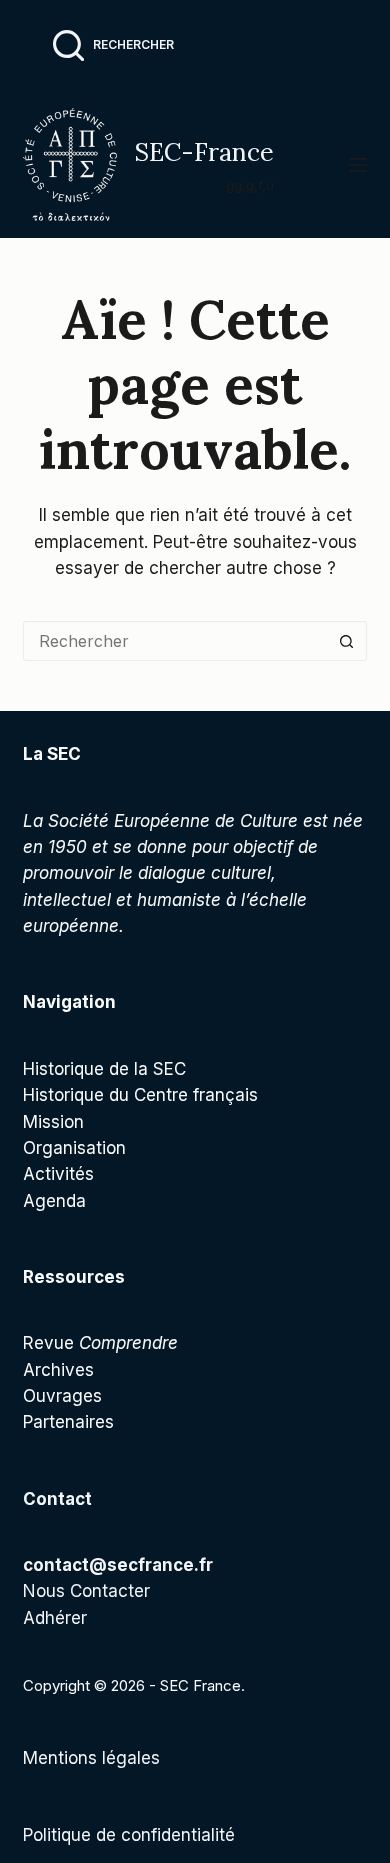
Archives (58, 1370)
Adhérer (55, 1618)
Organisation (74, 1148)
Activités (58, 1174)
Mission (53, 1122)
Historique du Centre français (140, 1095)
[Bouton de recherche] (347, 641)
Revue (100, 1343)
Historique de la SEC (104, 1069)
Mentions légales (91, 1758)
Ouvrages (62, 1396)
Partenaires (68, 1422)
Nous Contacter (86, 1591)
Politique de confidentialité (129, 1835)
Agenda (54, 1201)
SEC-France (204, 152)
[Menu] (358, 165)
